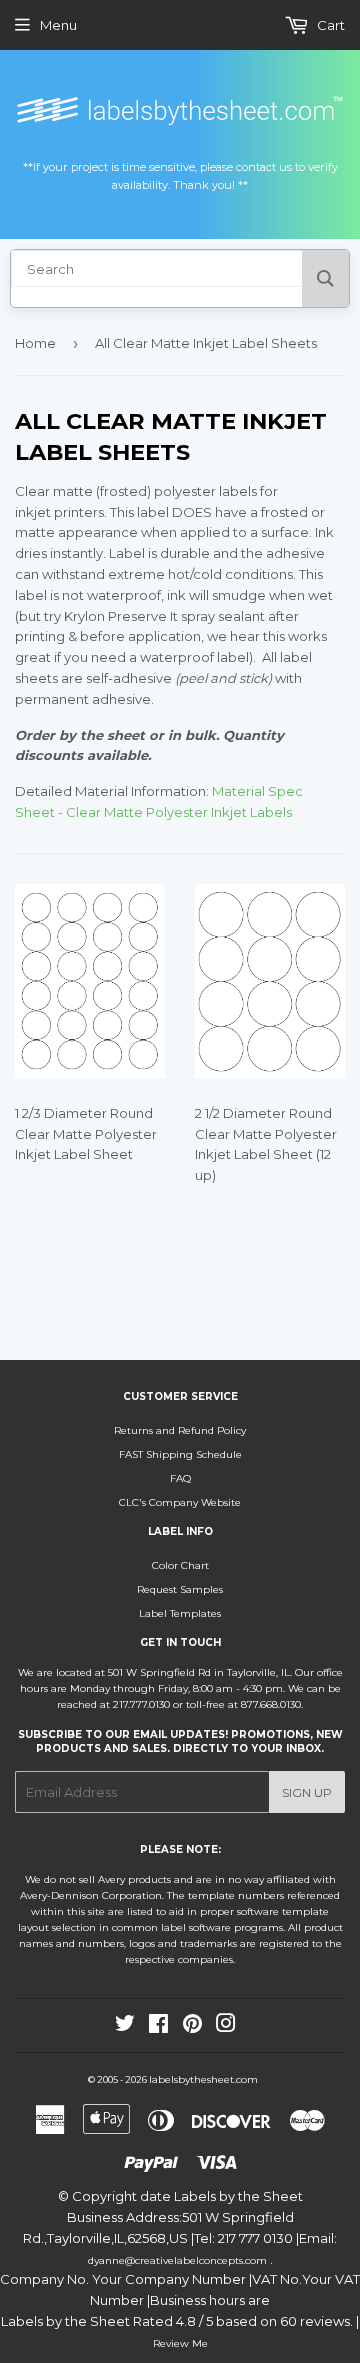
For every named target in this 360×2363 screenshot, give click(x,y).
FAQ (180, 1478)
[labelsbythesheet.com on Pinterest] (192, 2027)
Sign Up (307, 1792)
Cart (329, 25)
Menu (58, 25)
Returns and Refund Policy (180, 1430)
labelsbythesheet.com (203, 2079)
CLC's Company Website (180, 1502)
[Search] (325, 278)
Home (35, 343)
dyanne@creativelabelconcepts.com (179, 2260)
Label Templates (180, 1613)
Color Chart (180, 1565)
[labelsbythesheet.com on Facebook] (158, 2027)
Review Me (180, 2343)
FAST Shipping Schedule (180, 1454)
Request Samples (180, 1589)
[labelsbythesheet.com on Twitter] (125, 2027)
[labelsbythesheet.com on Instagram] (226, 2027)
